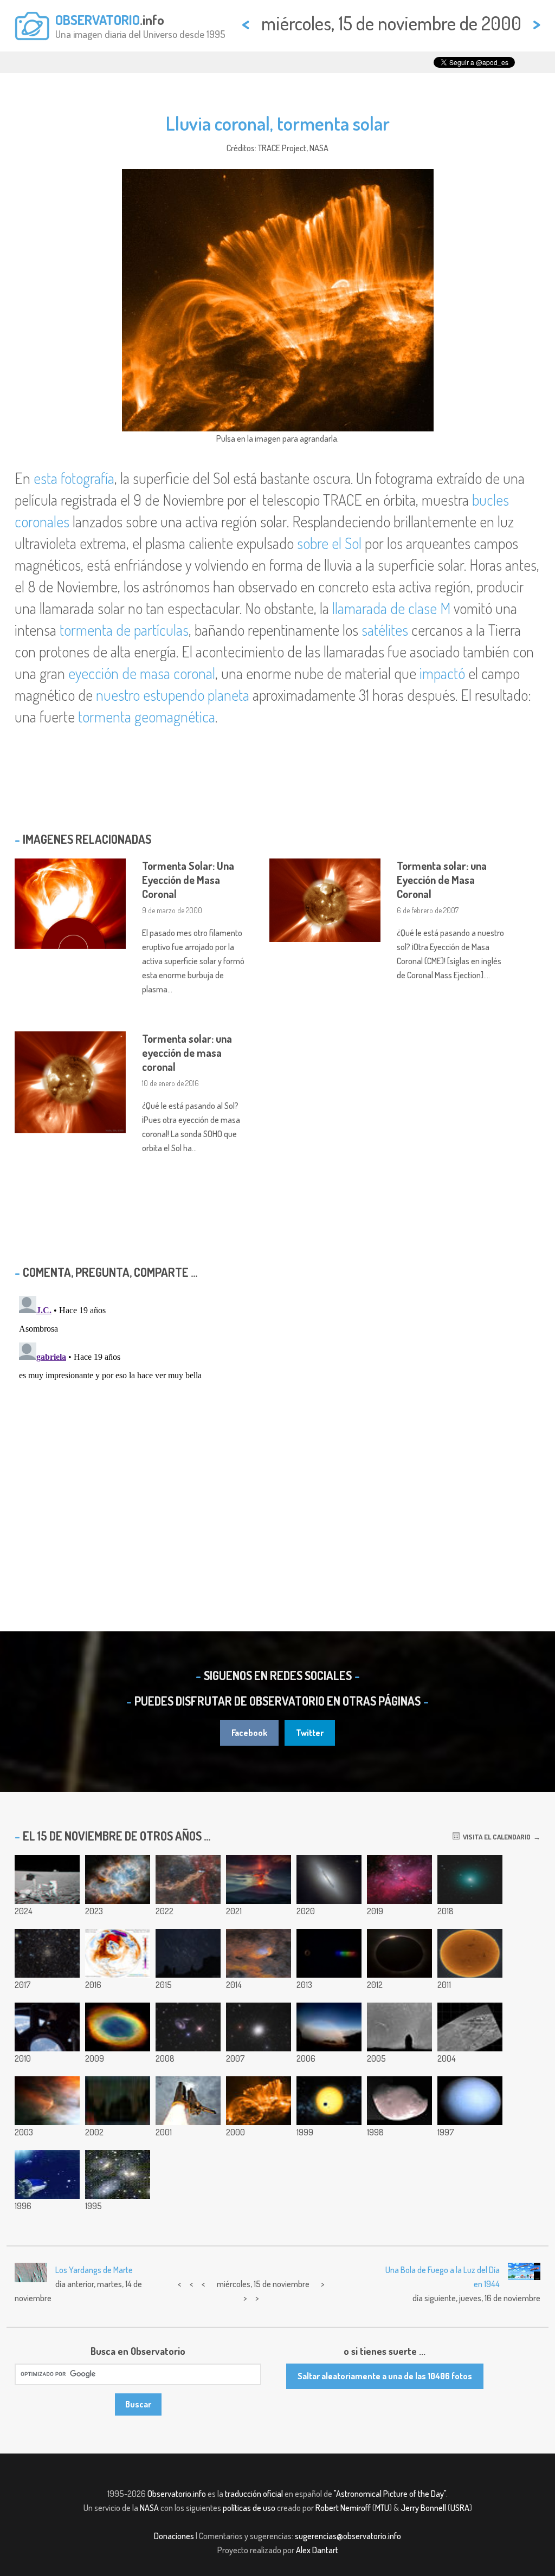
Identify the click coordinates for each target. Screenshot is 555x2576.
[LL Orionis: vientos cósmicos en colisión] (47, 2101)
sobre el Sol (329, 543)
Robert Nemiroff (343, 2508)
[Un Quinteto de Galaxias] (118, 2174)
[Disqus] (277, 1427)
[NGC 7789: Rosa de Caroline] (47, 1953)
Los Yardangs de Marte (94, 2270)
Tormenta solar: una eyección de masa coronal (187, 1053)
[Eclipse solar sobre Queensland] (399, 1953)
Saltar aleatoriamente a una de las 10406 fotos (385, 2376)
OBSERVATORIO (98, 20)
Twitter (310, 1733)
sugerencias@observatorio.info (348, 2536)
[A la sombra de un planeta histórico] (329, 2101)
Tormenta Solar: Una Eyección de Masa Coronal (188, 880)
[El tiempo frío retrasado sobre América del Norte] (118, 1953)
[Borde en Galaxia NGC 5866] (329, 1880)
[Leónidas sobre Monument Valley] (188, 1953)
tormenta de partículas (124, 630)
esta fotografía (74, 478)
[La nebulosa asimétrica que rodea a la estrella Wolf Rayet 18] (188, 1880)
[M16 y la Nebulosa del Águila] (399, 1880)
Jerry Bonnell (423, 2508)
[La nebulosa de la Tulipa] (259, 1953)
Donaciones (174, 2536)
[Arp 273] (188, 2027)
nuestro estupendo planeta (173, 695)
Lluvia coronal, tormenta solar (278, 123)
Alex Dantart (317, 2550)
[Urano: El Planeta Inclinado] (470, 2101)
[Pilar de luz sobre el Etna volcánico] (259, 1880)
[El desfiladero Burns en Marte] (470, 2027)
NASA (149, 2508)
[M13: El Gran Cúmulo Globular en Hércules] (259, 2027)
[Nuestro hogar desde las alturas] (47, 2027)
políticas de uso (249, 2508)
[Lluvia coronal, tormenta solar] (259, 2101)
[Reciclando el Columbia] (188, 2101)
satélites (385, 630)
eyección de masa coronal (142, 673)
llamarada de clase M (391, 608)
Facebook (249, 1733)
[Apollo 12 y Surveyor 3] (47, 1880)
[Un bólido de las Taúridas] (399, 2027)
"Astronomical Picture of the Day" (390, 2494)
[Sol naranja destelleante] (470, 1953)
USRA (460, 2508)
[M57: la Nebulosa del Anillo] (118, 2027)
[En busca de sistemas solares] (47, 2174)
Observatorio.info (177, 2494)
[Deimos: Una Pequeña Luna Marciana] (399, 2101)
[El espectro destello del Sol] (329, 1953)
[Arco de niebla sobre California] (329, 2027)
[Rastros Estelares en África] (118, 2101)
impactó (442, 673)
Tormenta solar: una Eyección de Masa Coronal (442, 880)
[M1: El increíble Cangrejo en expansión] (118, 1880)
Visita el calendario (495, 1837)
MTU (382, 2508)
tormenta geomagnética (147, 716)
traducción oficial (254, 2494)
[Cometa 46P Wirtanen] (470, 1880)
